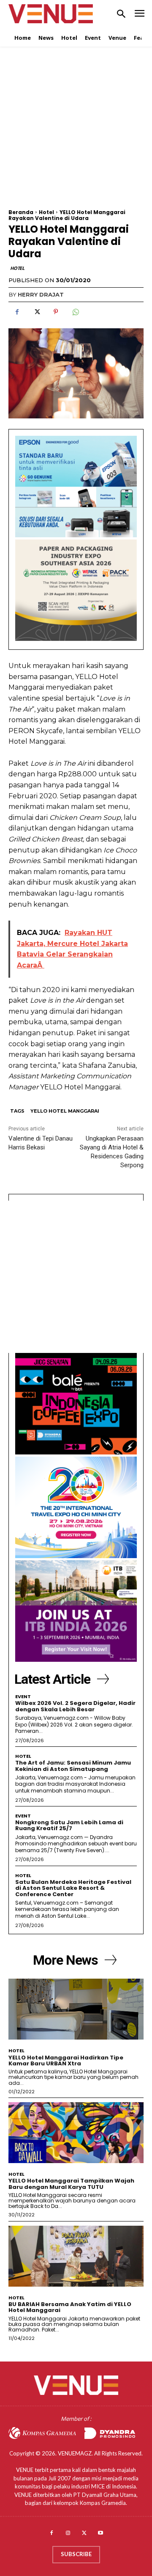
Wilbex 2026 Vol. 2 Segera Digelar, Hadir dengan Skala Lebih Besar (75, 1706)
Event (23, 1697)
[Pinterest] (56, 312)
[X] (36, 312)
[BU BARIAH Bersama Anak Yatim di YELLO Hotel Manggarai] (76, 2256)
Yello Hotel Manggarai (65, 1111)
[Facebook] (17, 312)
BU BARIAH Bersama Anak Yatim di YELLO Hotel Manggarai (70, 2307)
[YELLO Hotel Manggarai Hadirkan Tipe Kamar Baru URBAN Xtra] (76, 2009)
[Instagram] (68, 2533)
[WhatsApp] (75, 312)
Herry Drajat (41, 294)
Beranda (21, 212)
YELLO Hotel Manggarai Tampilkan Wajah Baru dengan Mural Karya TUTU (71, 2184)
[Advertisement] (76, 133)
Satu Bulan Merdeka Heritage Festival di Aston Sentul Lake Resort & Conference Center (73, 1888)
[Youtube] (101, 2533)
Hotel (46, 212)
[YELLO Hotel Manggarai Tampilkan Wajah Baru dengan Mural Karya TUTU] (76, 2133)
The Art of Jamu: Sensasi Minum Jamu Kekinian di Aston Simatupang (73, 1766)
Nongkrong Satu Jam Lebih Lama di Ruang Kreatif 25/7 (69, 1825)
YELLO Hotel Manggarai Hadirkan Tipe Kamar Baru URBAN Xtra (66, 2061)
